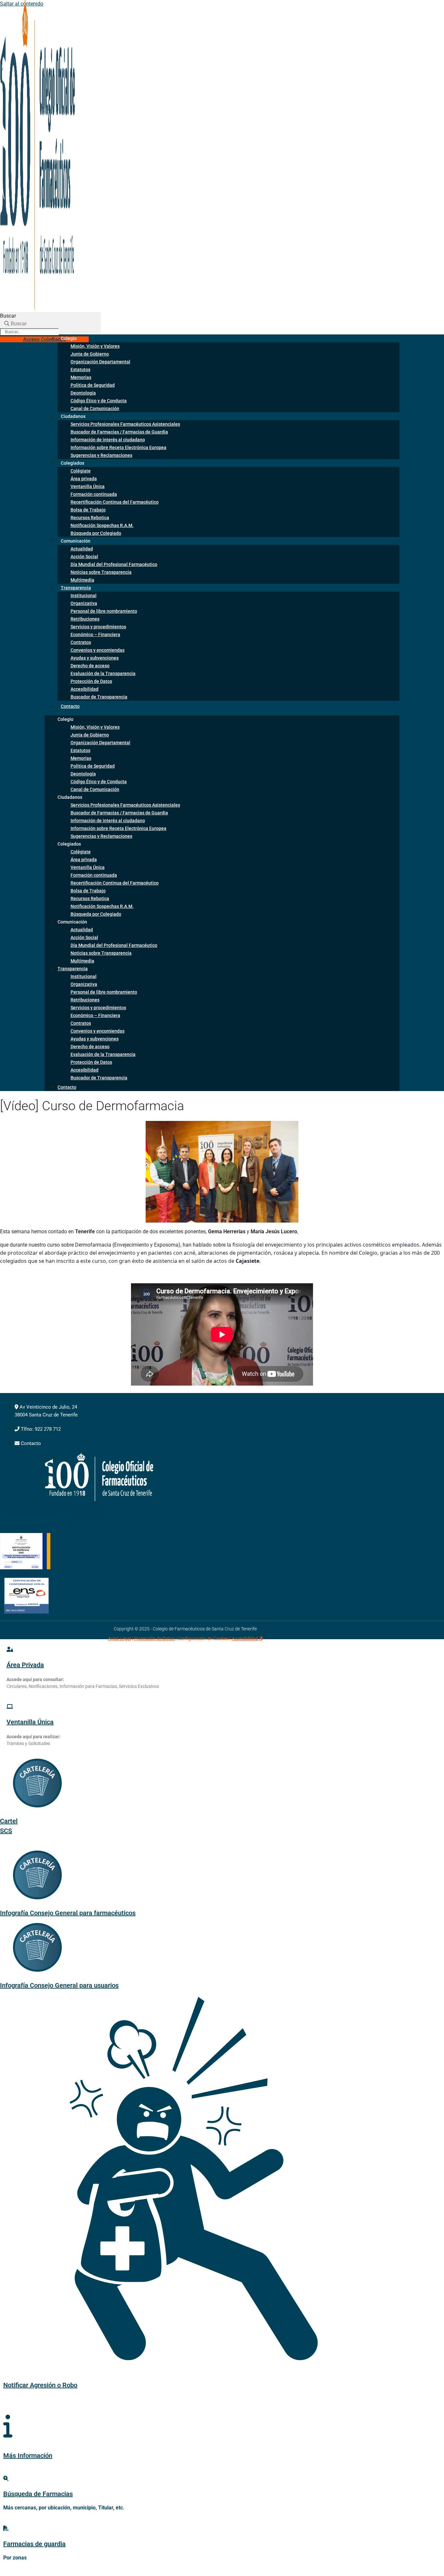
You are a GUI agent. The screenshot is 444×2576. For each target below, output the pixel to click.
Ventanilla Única (88, 486)
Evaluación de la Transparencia (103, 673)
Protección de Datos (91, 681)
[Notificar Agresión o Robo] (185, 2349)
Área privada (84, 479)
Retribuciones (85, 619)
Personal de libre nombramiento (104, 611)
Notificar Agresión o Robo (40, 2385)
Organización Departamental (100, 362)
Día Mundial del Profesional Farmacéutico (114, 564)
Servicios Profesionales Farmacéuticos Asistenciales (125, 424)
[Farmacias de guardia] (6, 2528)
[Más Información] (8, 2426)
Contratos (81, 642)
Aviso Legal (119, 1639)
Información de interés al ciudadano (108, 440)
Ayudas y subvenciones (95, 658)
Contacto (70, 706)
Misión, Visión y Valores (95, 346)
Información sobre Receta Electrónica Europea (118, 447)
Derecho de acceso (90, 666)
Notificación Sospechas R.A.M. (102, 525)
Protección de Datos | (155, 1639)
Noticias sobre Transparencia (101, 572)
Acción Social (84, 557)
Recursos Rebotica (90, 518)
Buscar (8, 316)
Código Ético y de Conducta (99, 401)
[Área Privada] (10, 1649)
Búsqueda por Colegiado (96, 533)
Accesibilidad (85, 689)
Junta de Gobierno (90, 354)
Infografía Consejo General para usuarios (59, 1985)
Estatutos (80, 370)
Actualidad (82, 549)
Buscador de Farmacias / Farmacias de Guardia (119, 432)
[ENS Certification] (26, 1612)
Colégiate (81, 471)
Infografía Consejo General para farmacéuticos (68, 1913)
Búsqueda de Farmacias (38, 2494)
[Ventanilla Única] (10, 1707)
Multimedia (82, 961)
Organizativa (84, 603)
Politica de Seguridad (93, 385)
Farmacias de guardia (34, 2544)
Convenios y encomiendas (98, 650)
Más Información (28, 2456)
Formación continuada (94, 494)
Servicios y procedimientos (98, 627)
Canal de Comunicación (95, 408)
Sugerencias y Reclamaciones (101, 455)
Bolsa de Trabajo (88, 510)
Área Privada (25, 1665)
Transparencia (76, 588)
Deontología (83, 393)
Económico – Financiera (95, 635)
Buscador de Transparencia (99, 697)
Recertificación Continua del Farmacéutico (115, 502)
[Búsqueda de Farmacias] (6, 2478)
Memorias (81, 377)
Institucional (84, 596)
